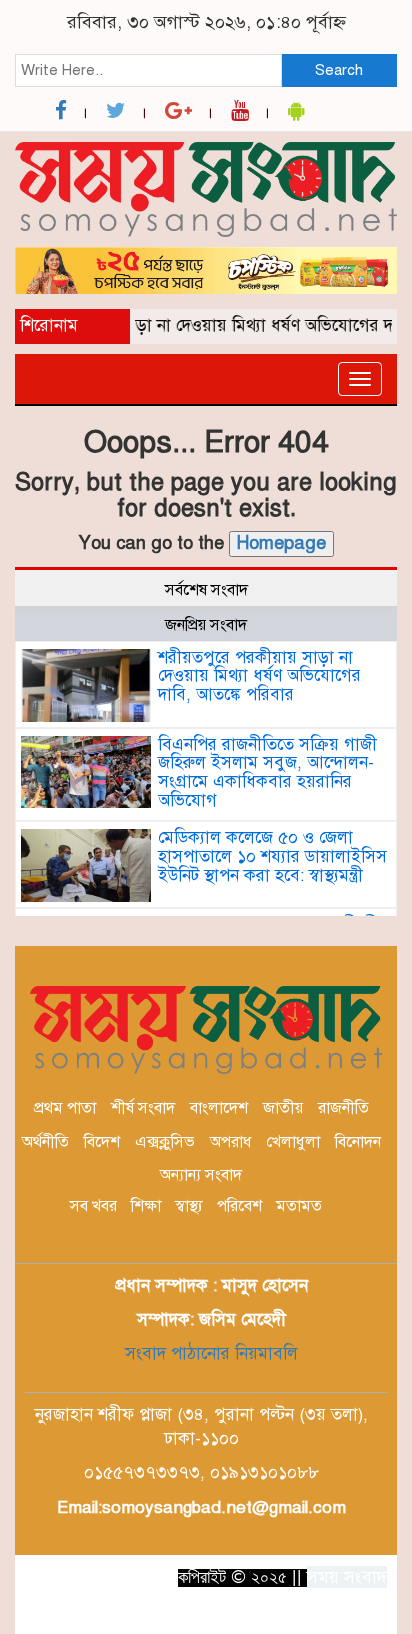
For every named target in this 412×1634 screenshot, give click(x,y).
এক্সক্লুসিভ (165, 1142)
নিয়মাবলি (264, 1353)
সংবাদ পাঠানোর (177, 1353)
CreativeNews (291, 1613)
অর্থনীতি (45, 1142)
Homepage (281, 543)
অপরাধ (230, 1142)
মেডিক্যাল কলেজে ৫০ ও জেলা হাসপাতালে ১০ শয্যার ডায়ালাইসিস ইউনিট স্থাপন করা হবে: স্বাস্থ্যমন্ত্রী (272, 856)
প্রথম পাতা (65, 1108)
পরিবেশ (239, 1206)
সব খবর (93, 1206)
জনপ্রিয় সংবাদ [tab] (206, 625)
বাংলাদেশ (219, 1108)
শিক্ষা (146, 1206)
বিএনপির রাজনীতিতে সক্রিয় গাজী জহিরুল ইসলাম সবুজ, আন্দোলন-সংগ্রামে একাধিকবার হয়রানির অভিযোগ (267, 772)
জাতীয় (283, 1108)
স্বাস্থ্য (189, 1206)
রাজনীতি (343, 1108)
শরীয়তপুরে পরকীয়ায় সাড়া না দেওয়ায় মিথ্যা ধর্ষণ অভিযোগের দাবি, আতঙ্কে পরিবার (259, 676)
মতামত (299, 1206)
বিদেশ (102, 1142)
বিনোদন (358, 1142)
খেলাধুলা (293, 1142)
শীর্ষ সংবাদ (143, 1108)
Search (339, 70)
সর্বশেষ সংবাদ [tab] (206, 590)
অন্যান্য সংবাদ (201, 1175)
